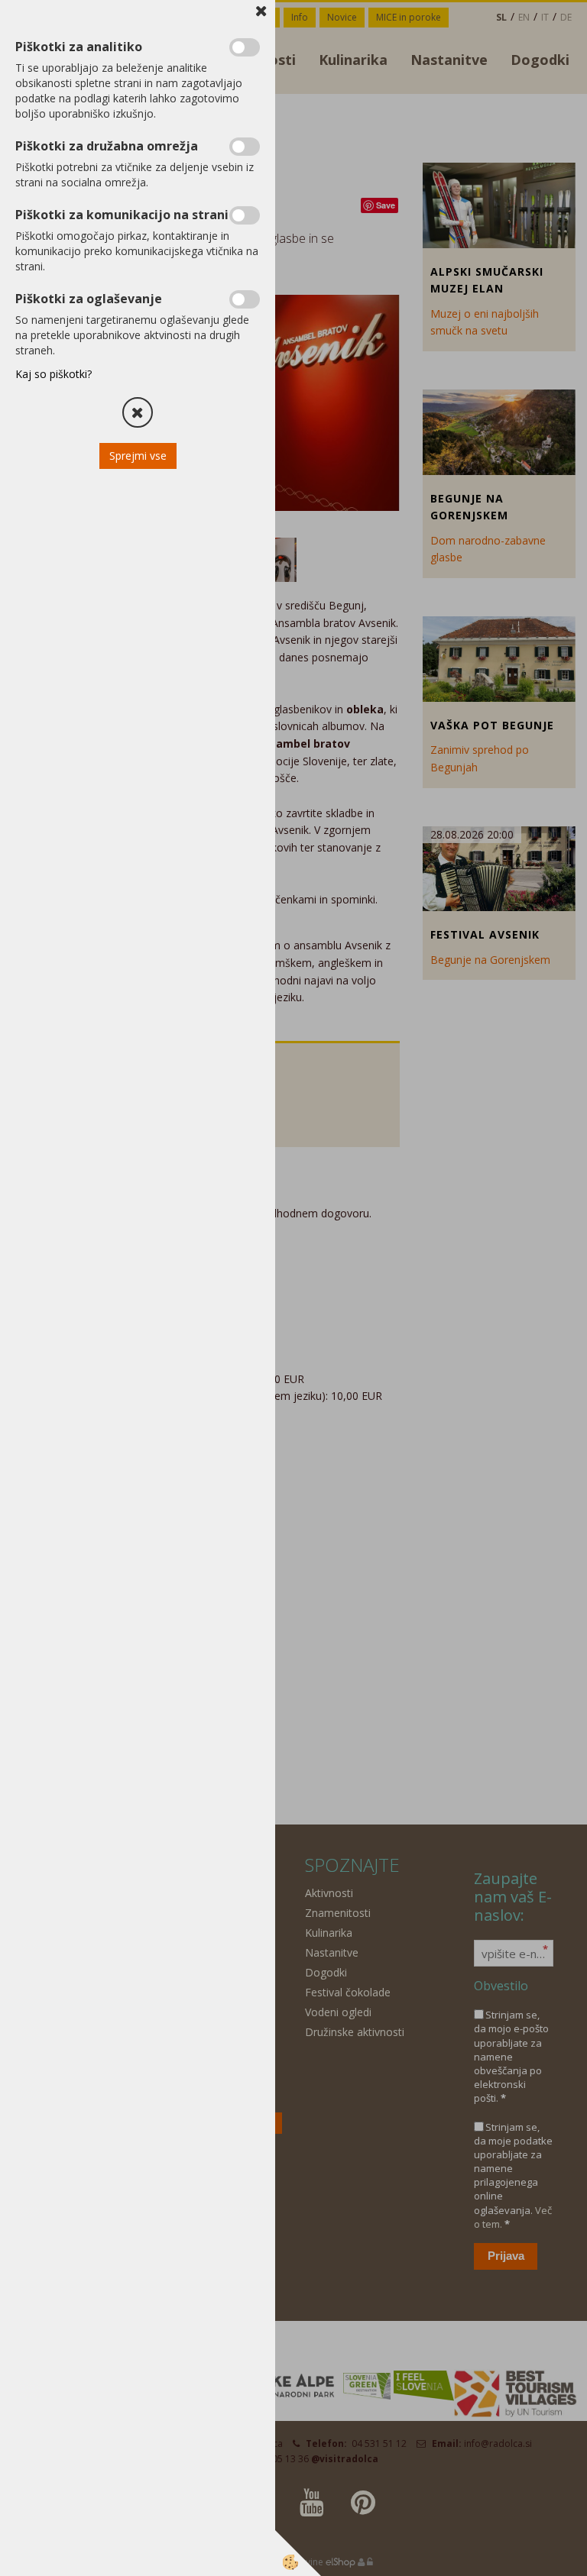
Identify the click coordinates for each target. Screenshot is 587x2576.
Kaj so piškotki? (54, 374)
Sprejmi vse (138, 456)
